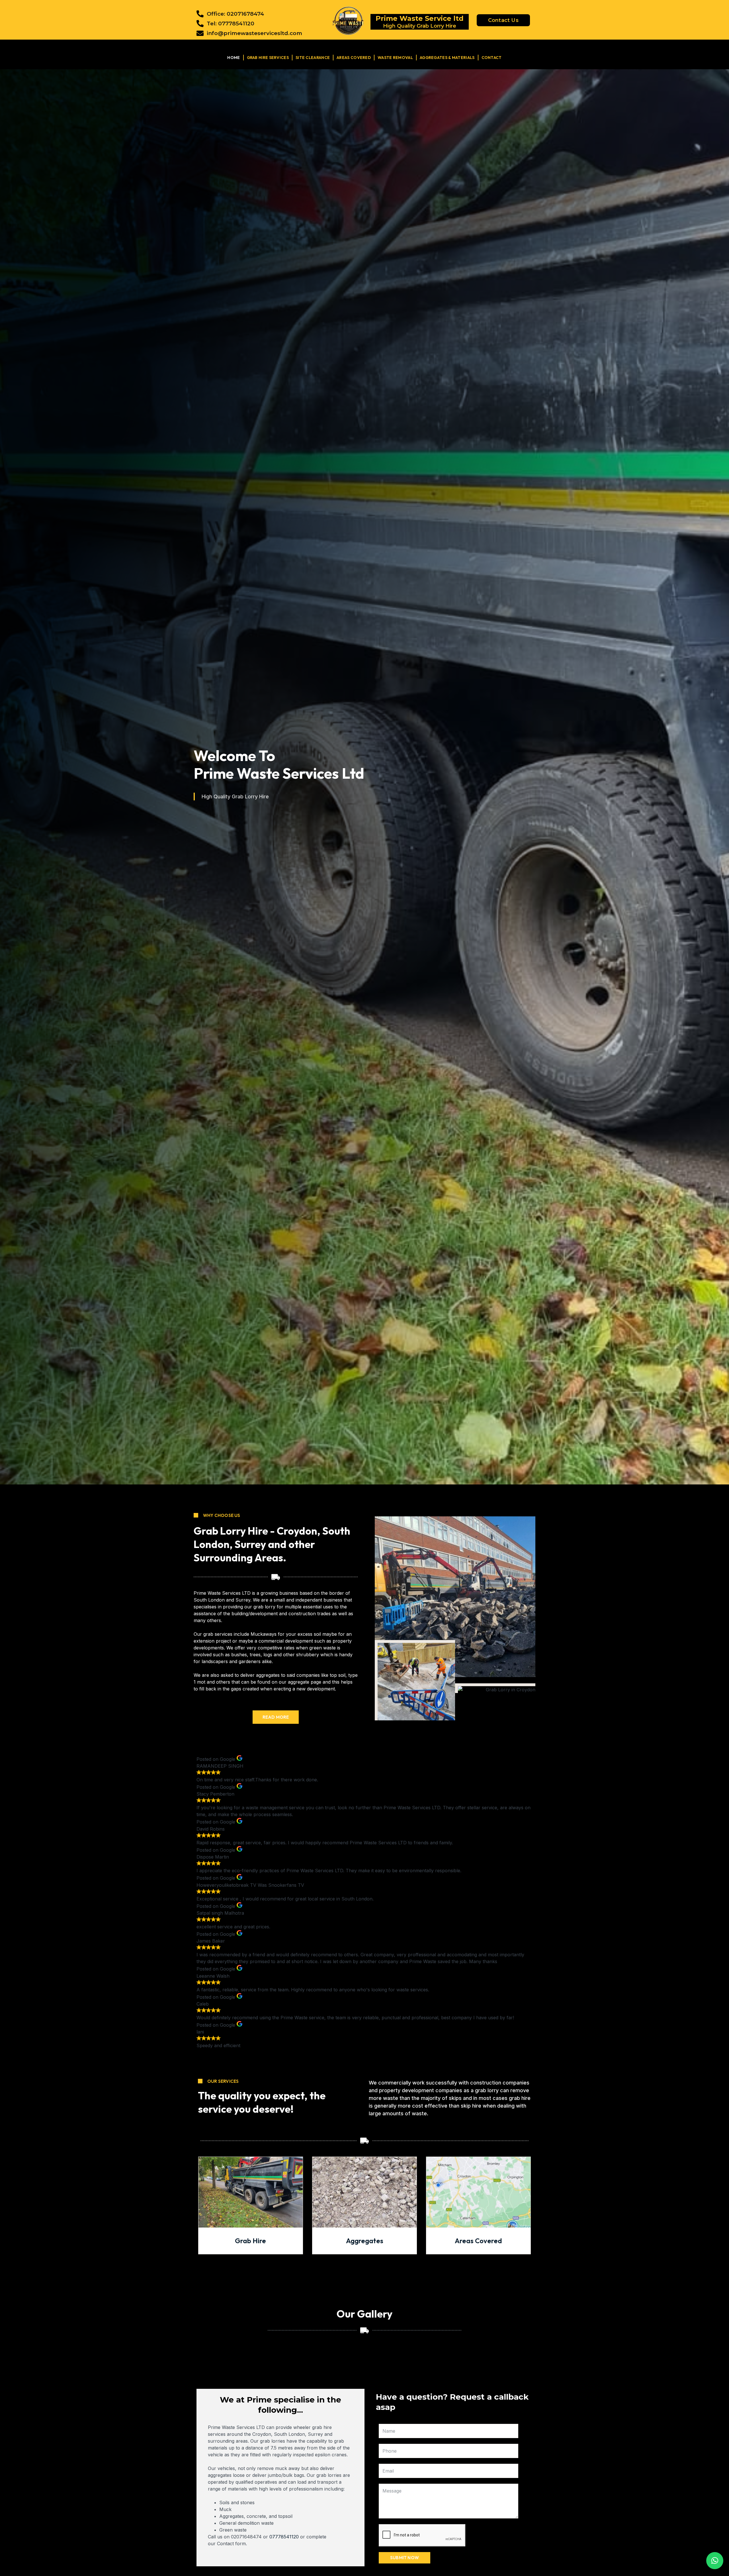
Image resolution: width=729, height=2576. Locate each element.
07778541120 (284, 2537)
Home (234, 58)
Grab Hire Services (268, 58)
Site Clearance (313, 58)
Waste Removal (395, 58)
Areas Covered (354, 58)
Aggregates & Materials (447, 58)
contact (492, 58)
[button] (715, 2561)
